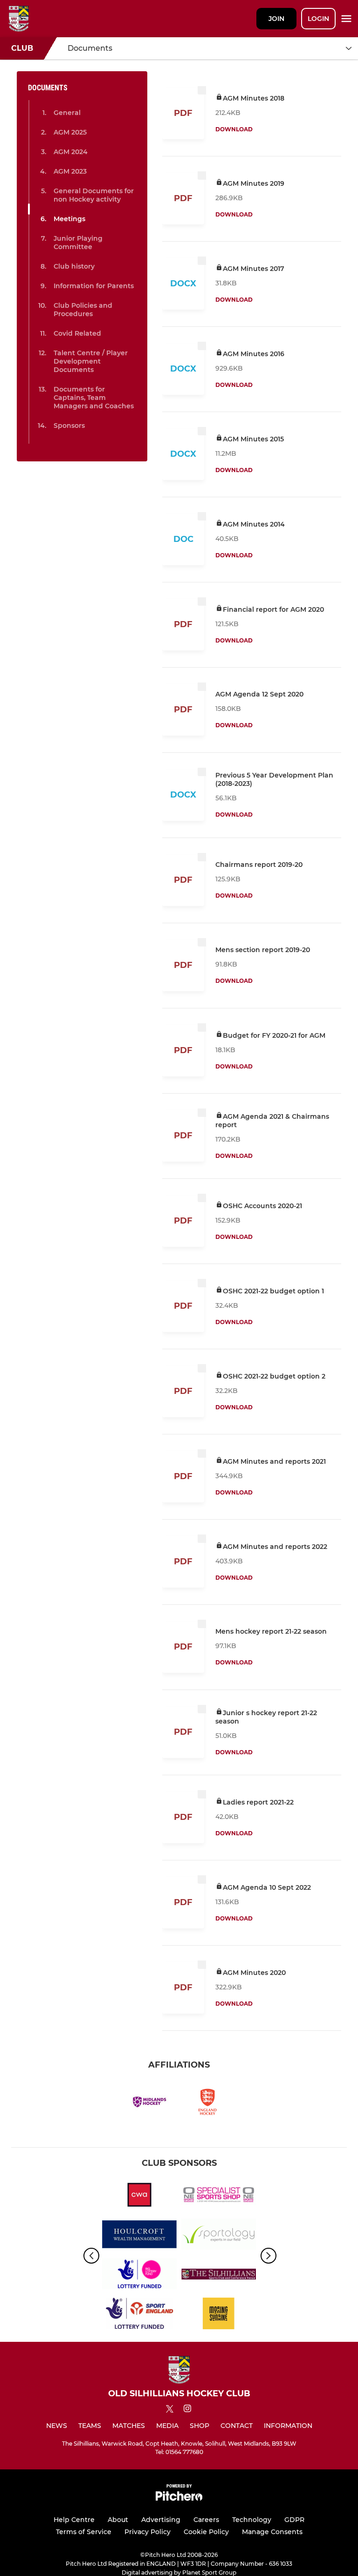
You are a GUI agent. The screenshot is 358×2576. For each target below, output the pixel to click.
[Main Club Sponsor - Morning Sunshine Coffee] (219, 2315)
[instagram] (187, 2410)
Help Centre (74, 2520)
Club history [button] (74, 266)
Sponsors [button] (69, 426)
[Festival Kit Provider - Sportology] (219, 2236)
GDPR (294, 2520)
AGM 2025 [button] (70, 132)
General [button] (67, 113)
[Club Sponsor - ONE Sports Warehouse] (219, 2196)
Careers (206, 2520)
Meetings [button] (69, 219)
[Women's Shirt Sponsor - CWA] (139, 2196)
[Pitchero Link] (179, 2498)
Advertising (161, 2520)
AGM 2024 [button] (71, 152)
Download (234, 129)
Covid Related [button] (77, 333)
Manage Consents (272, 2532)
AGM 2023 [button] (70, 171)
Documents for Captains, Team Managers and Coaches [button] (94, 398)
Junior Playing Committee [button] (78, 243)
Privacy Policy (148, 2532)
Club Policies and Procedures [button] (83, 310)
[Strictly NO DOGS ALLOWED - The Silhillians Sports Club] (219, 2275)
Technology (252, 2520)
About (118, 2520)
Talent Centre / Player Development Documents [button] (91, 361)
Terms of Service (84, 2532)
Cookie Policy (206, 2532)
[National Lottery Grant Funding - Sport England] (139, 2315)
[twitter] (170, 2410)
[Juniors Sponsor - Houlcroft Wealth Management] (139, 2236)
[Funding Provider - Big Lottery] (139, 2275)
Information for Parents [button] (94, 286)
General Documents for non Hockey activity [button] (94, 195)
